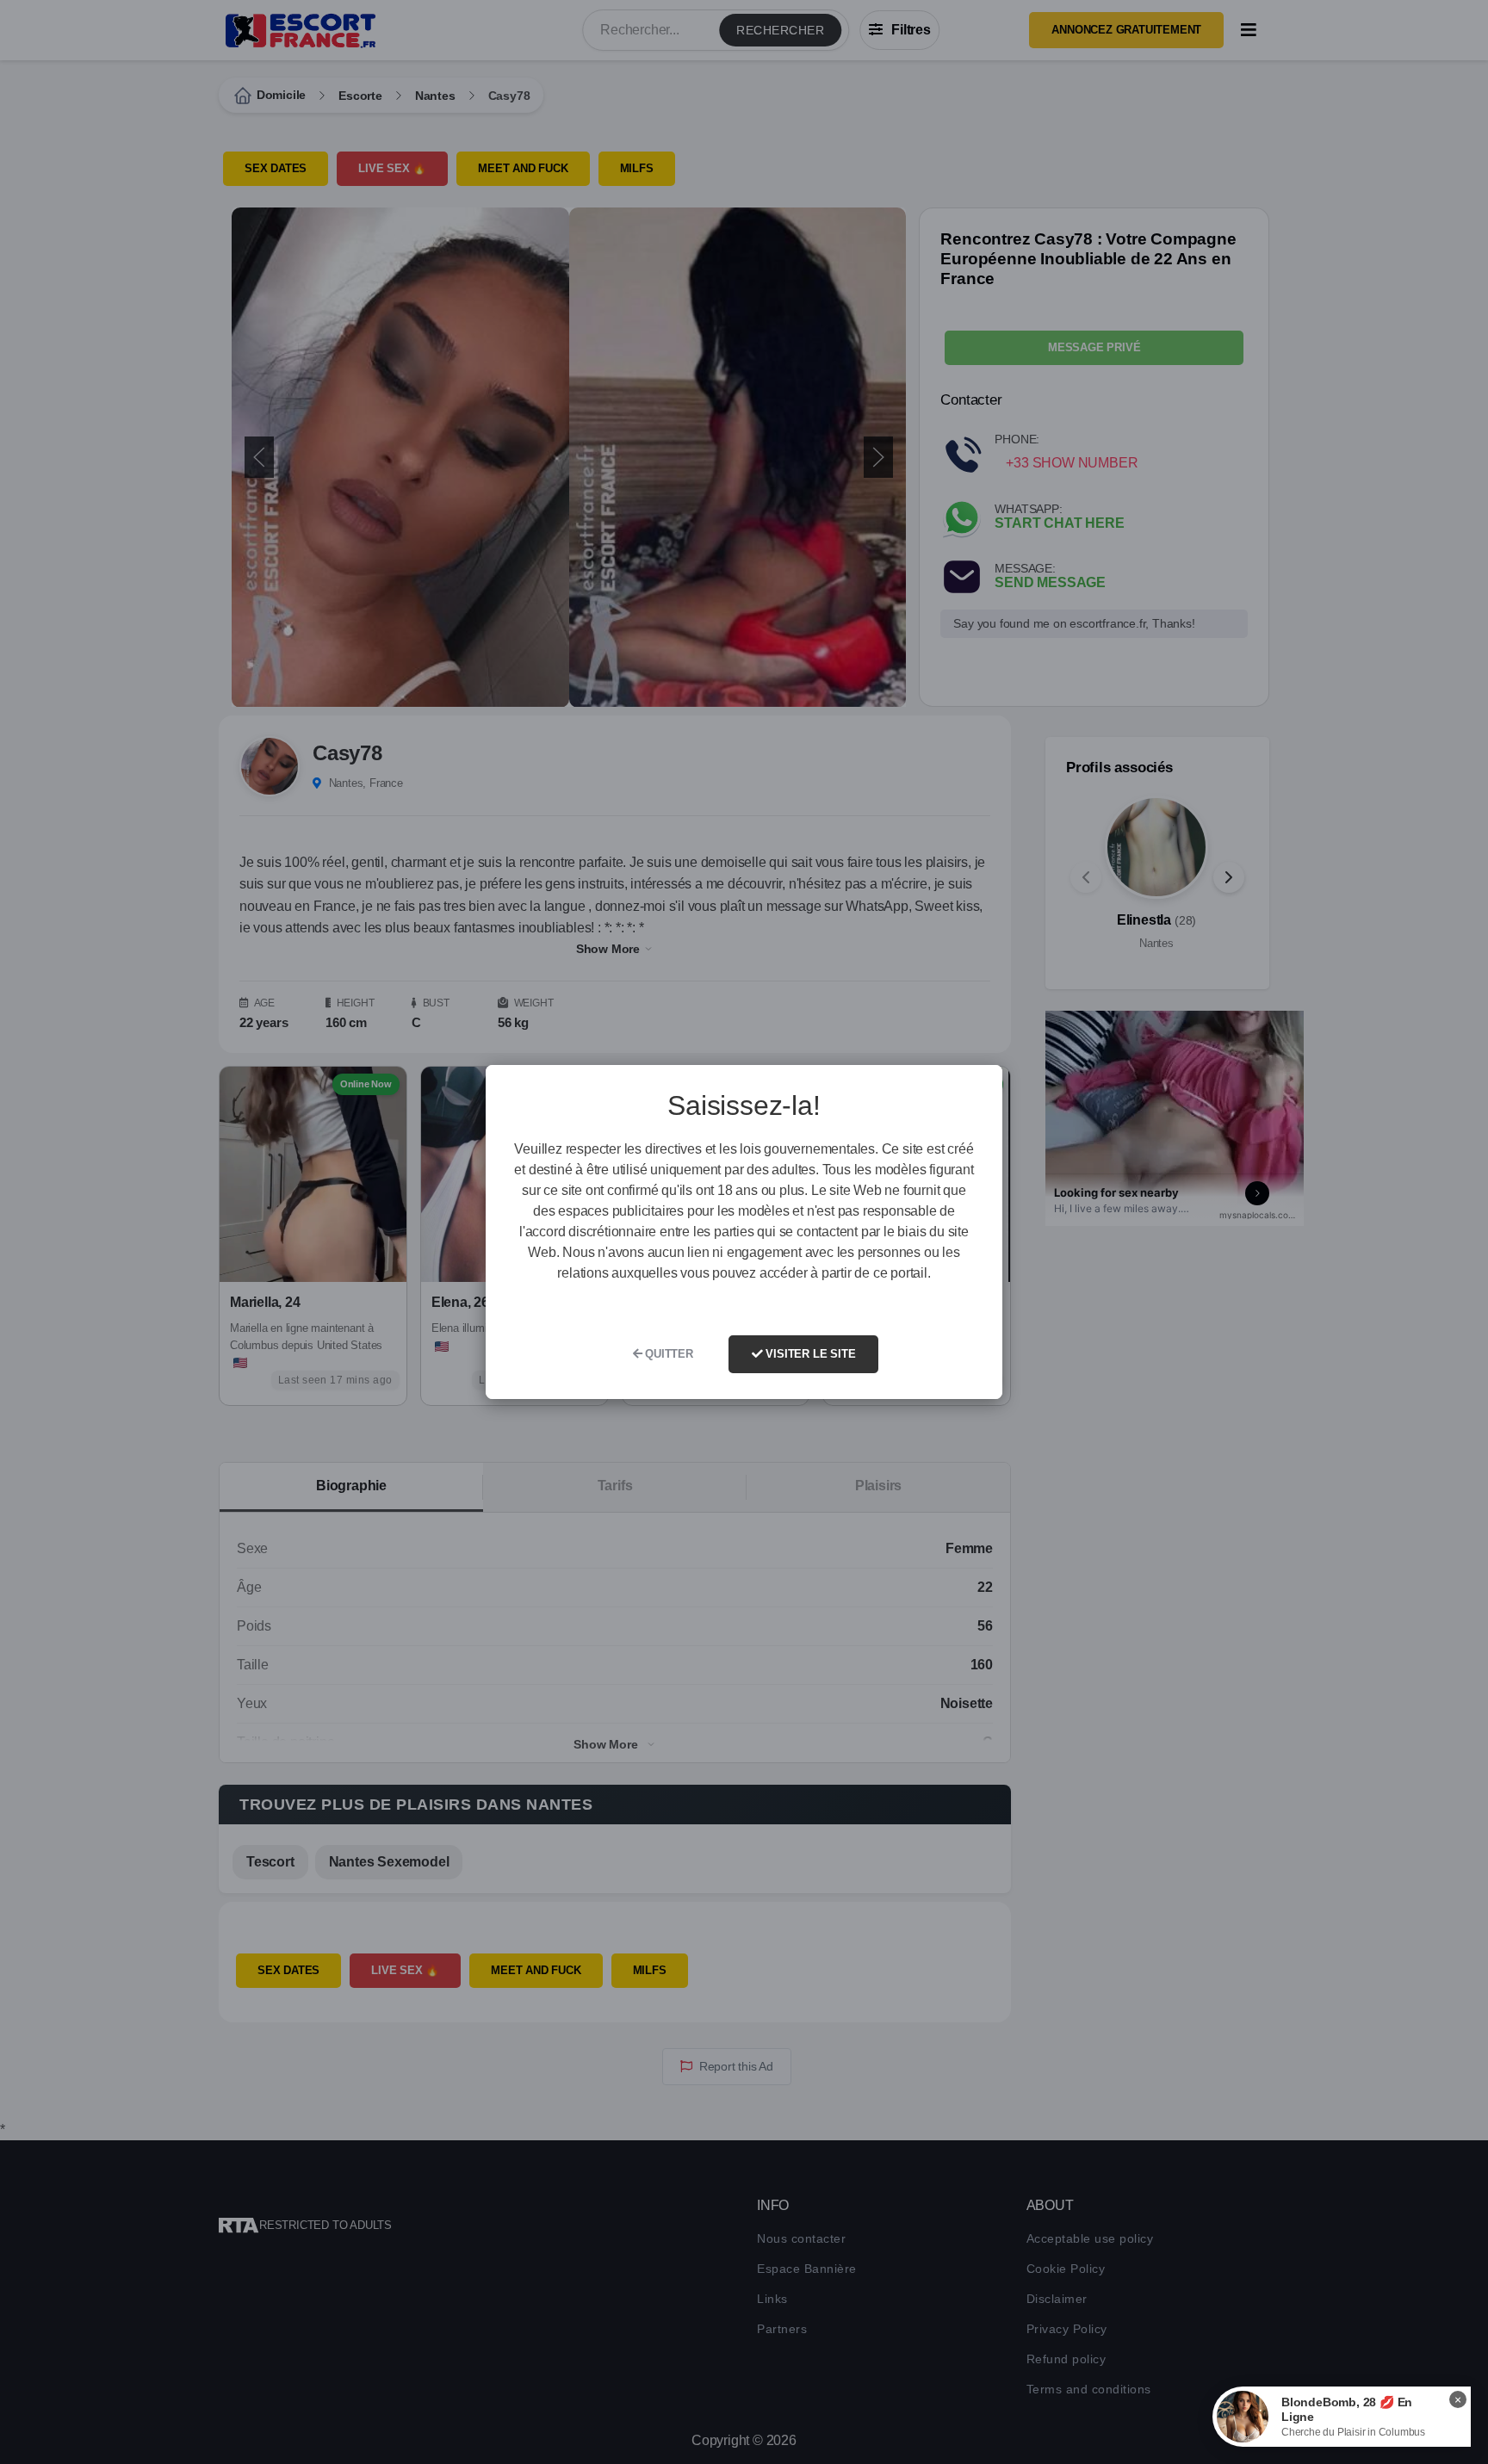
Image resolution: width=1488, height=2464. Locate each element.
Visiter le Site (809, 1354)
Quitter (667, 1354)
